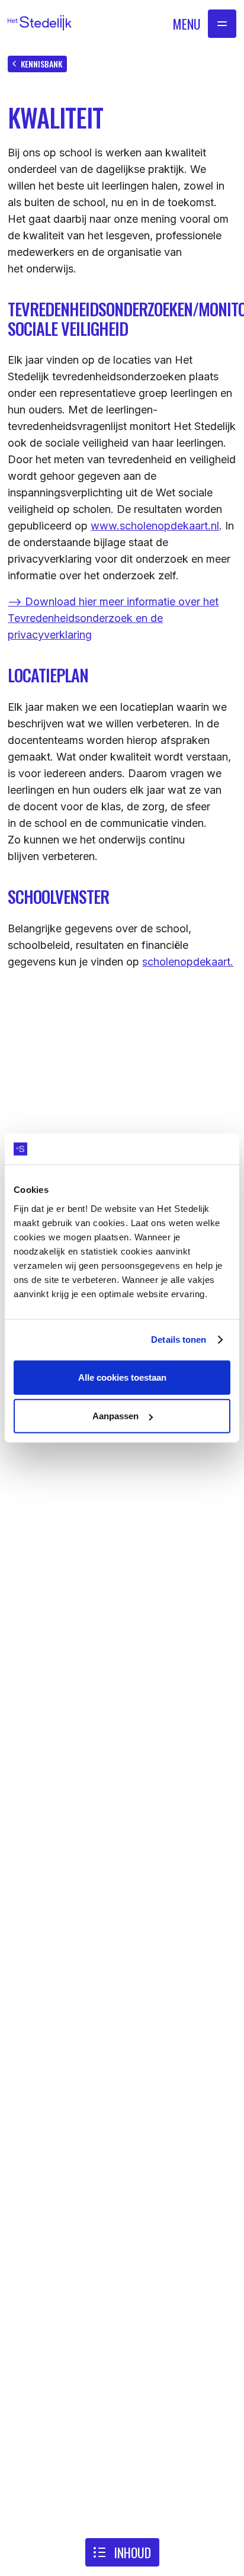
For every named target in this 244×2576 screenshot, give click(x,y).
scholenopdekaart (186, 962)
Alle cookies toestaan (122, 1377)
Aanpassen (115, 1416)
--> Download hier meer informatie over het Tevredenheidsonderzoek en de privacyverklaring (113, 618)
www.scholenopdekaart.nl (155, 526)
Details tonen (179, 1340)
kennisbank (41, 64)
